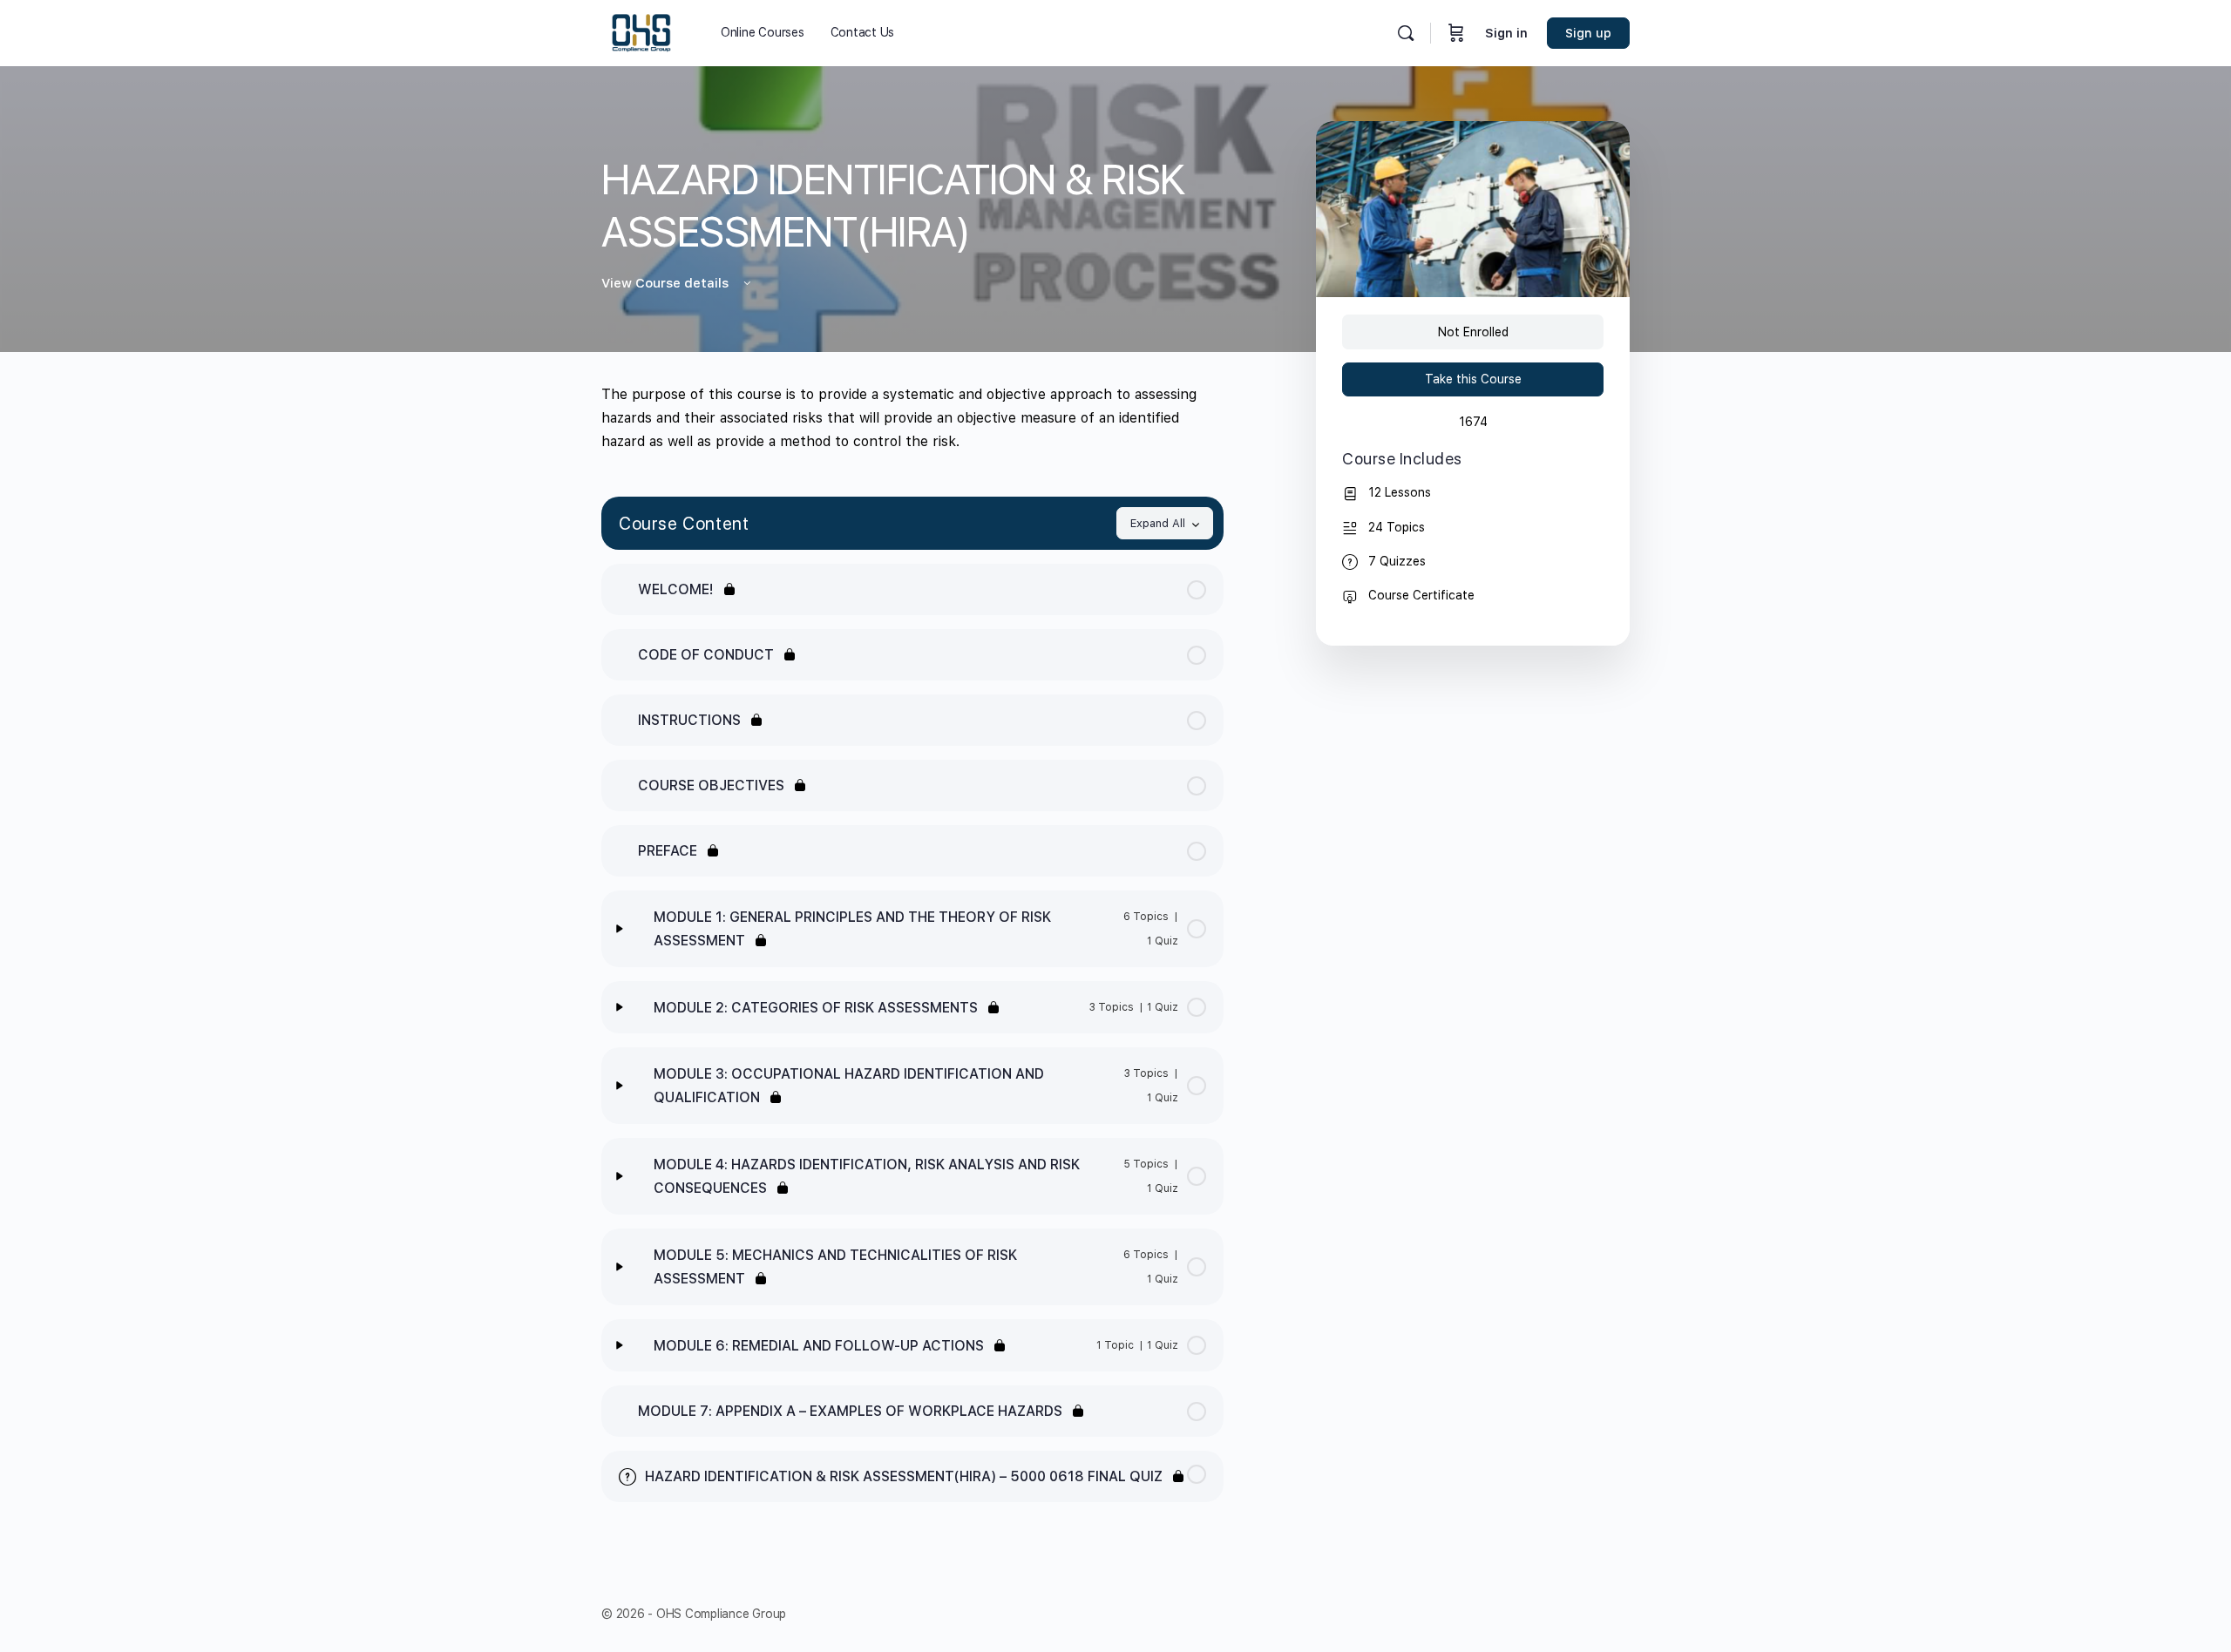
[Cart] (1456, 33)
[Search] (1406, 33)
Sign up (1588, 33)
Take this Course (1473, 379)
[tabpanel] (912, 418)
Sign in (1506, 33)
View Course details (667, 283)
